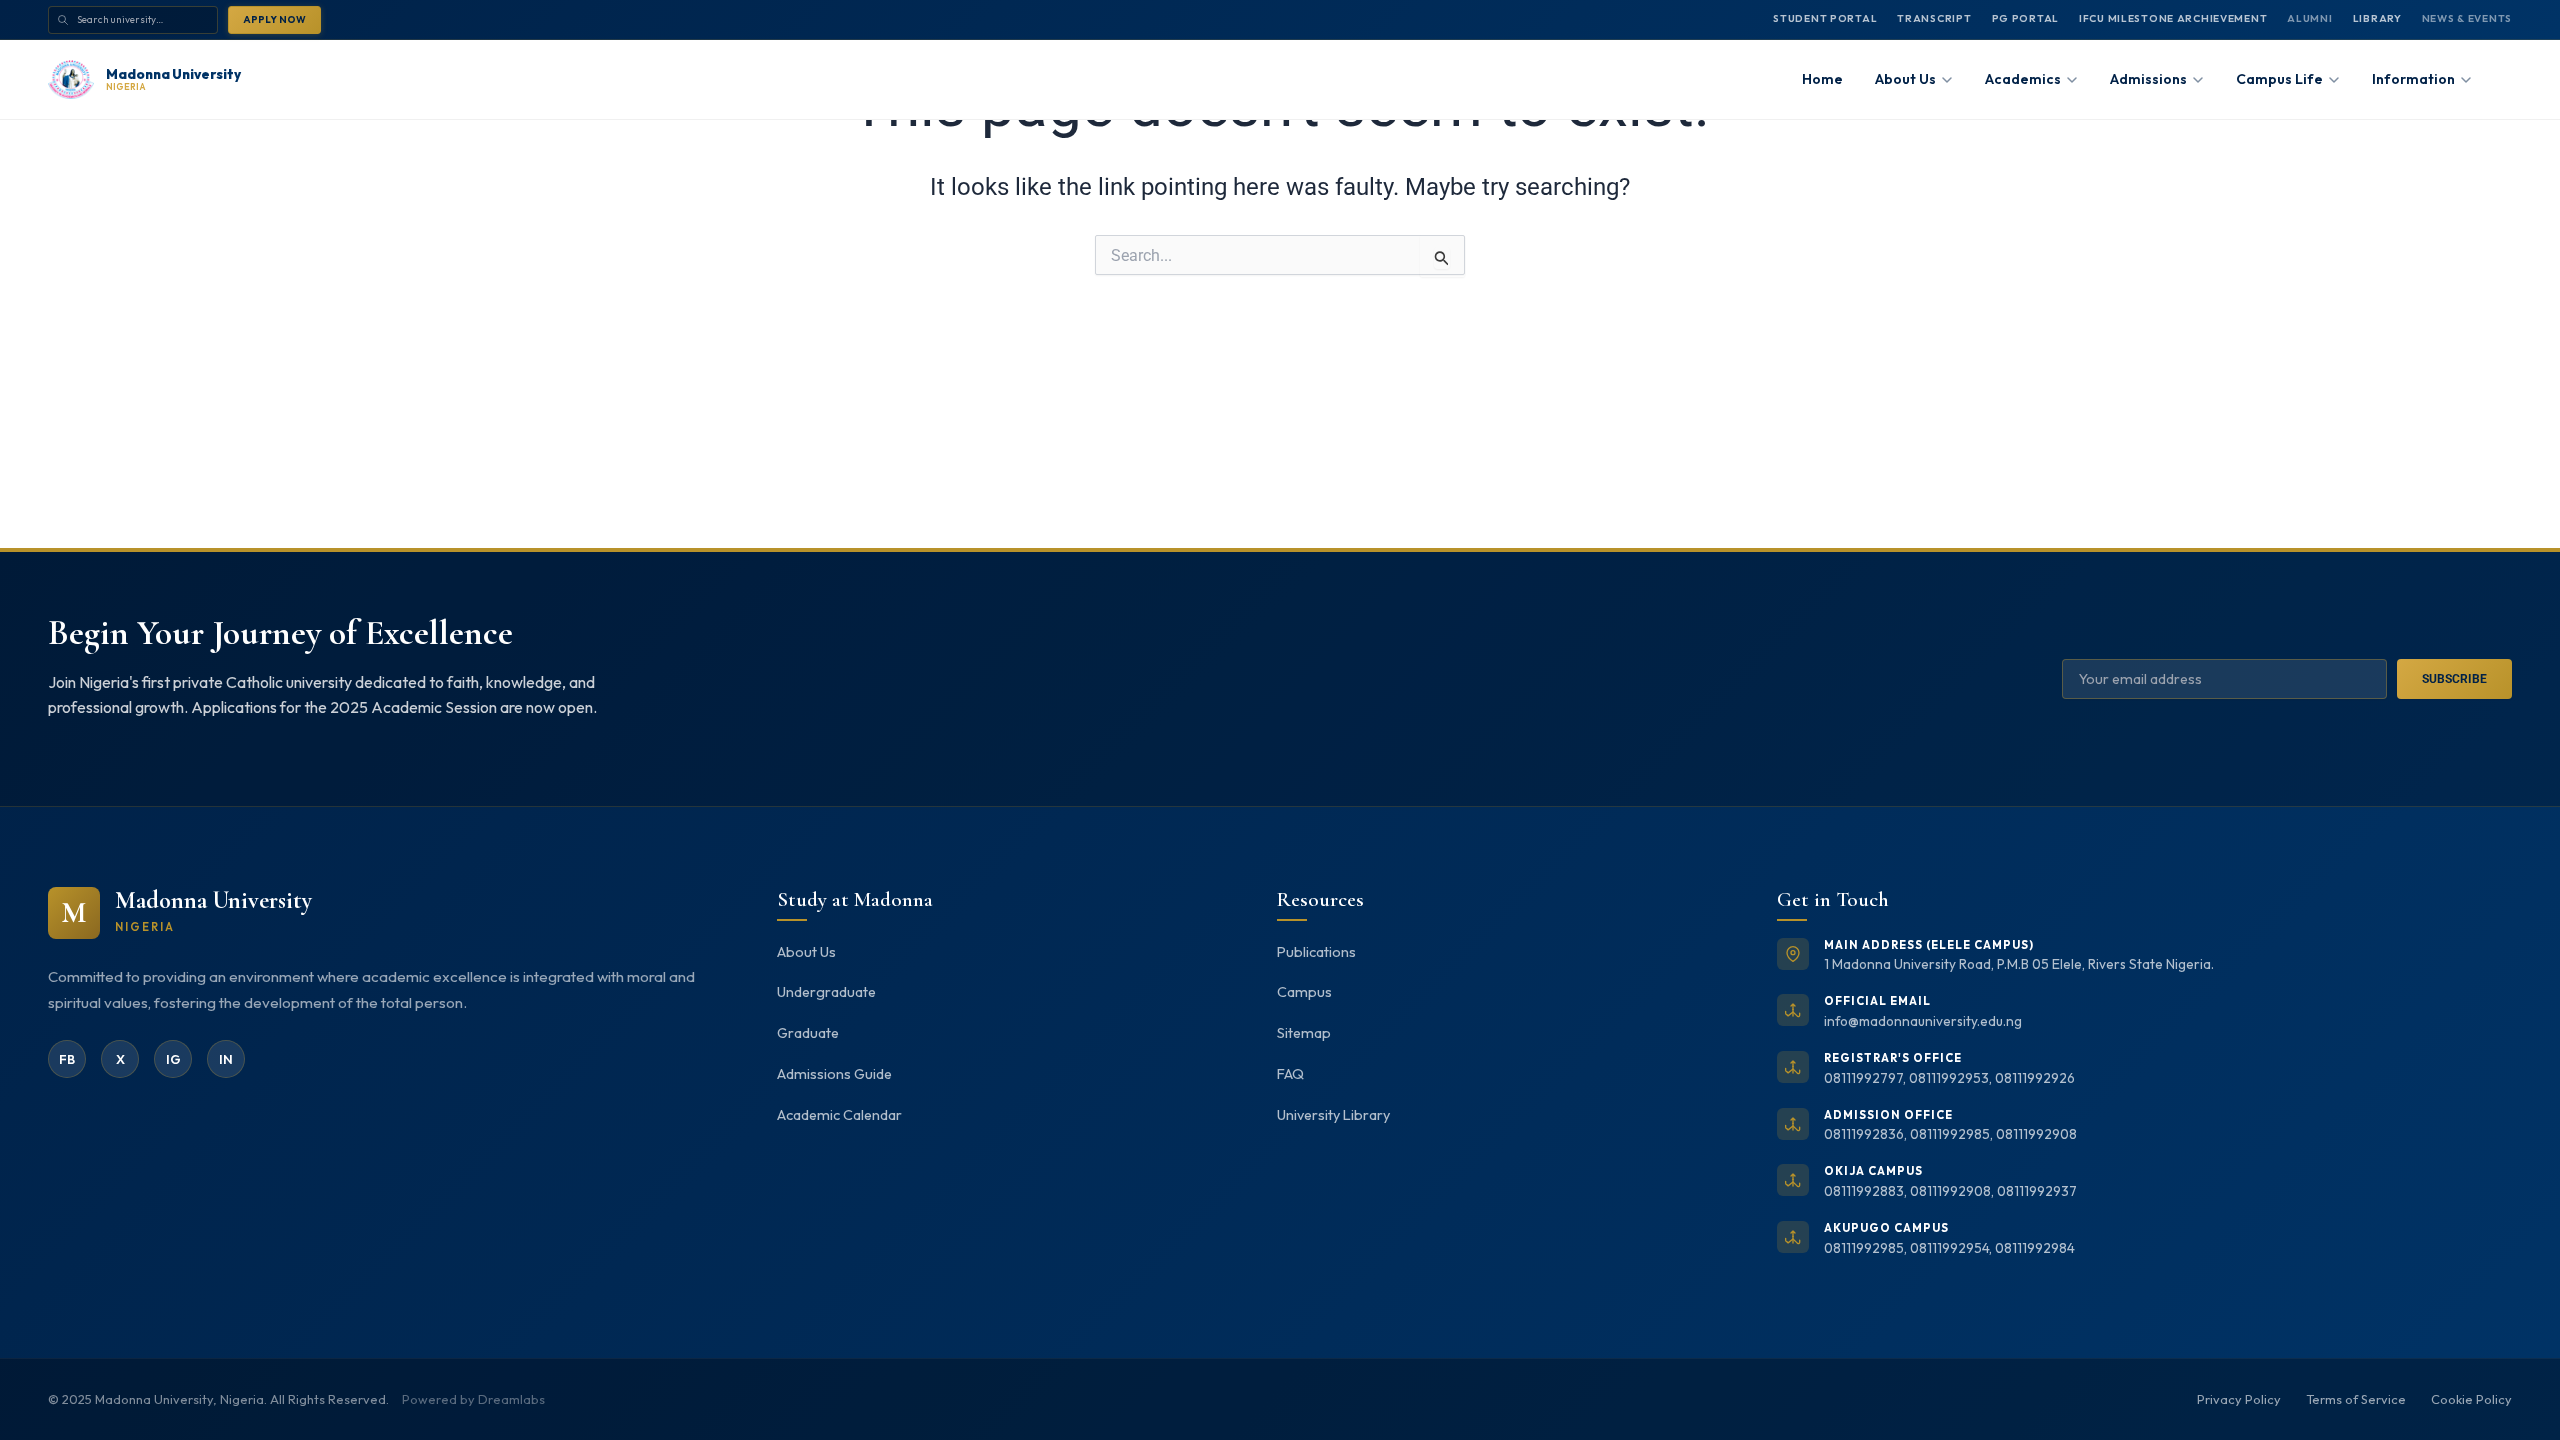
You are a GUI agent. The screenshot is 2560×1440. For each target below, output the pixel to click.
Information (2413, 79)
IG (173, 1059)
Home (1822, 79)
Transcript (1934, 18)
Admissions (2148, 79)
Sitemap (1304, 1033)
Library (2377, 18)
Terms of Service (2356, 1399)
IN (226, 1059)
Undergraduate (826, 992)
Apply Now (274, 19)
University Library (1333, 1115)
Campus (1304, 992)
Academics (2023, 79)
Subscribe (2454, 679)
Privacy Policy (2239, 1399)
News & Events (2467, 18)
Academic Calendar (839, 1115)
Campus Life (2279, 79)
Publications (1316, 952)
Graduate (808, 1033)
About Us (806, 952)
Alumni (2309, 18)
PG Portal (2025, 18)
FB (67, 1059)
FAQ (1290, 1074)
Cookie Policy (2471, 1399)
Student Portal (1825, 18)
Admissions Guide (834, 1074)
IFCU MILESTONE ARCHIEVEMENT (2173, 18)
